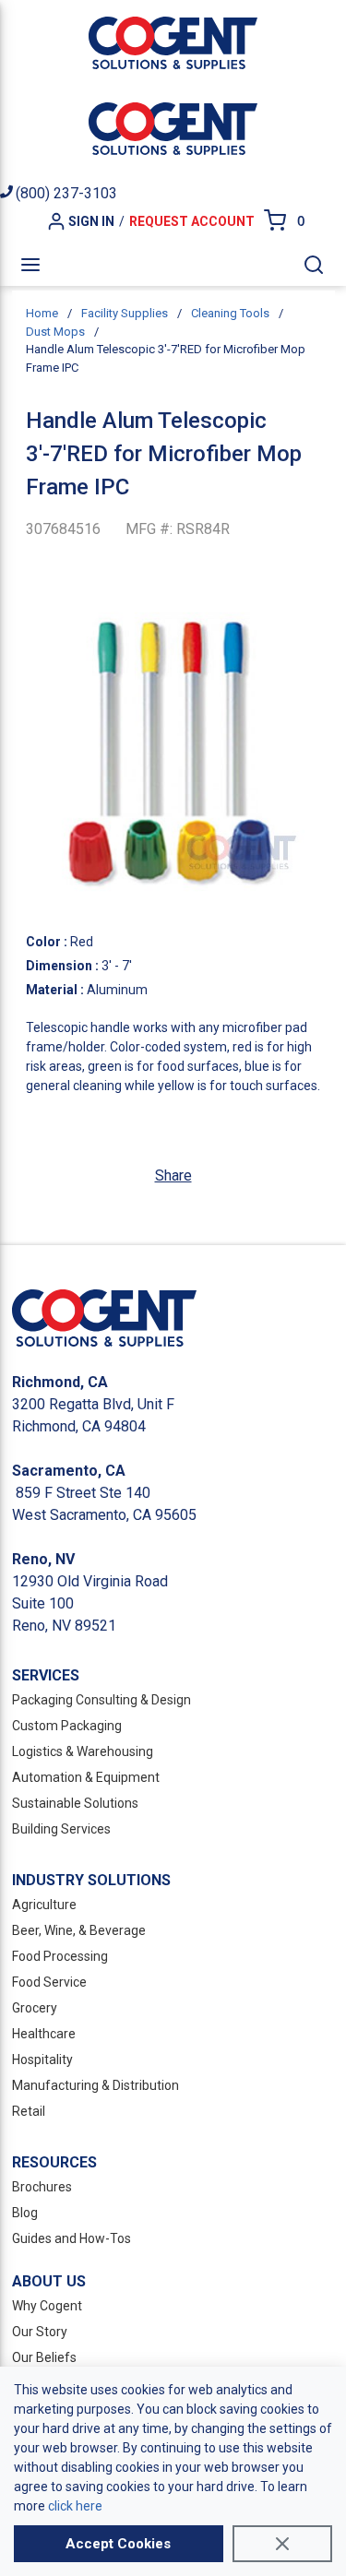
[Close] (282, 2544)
